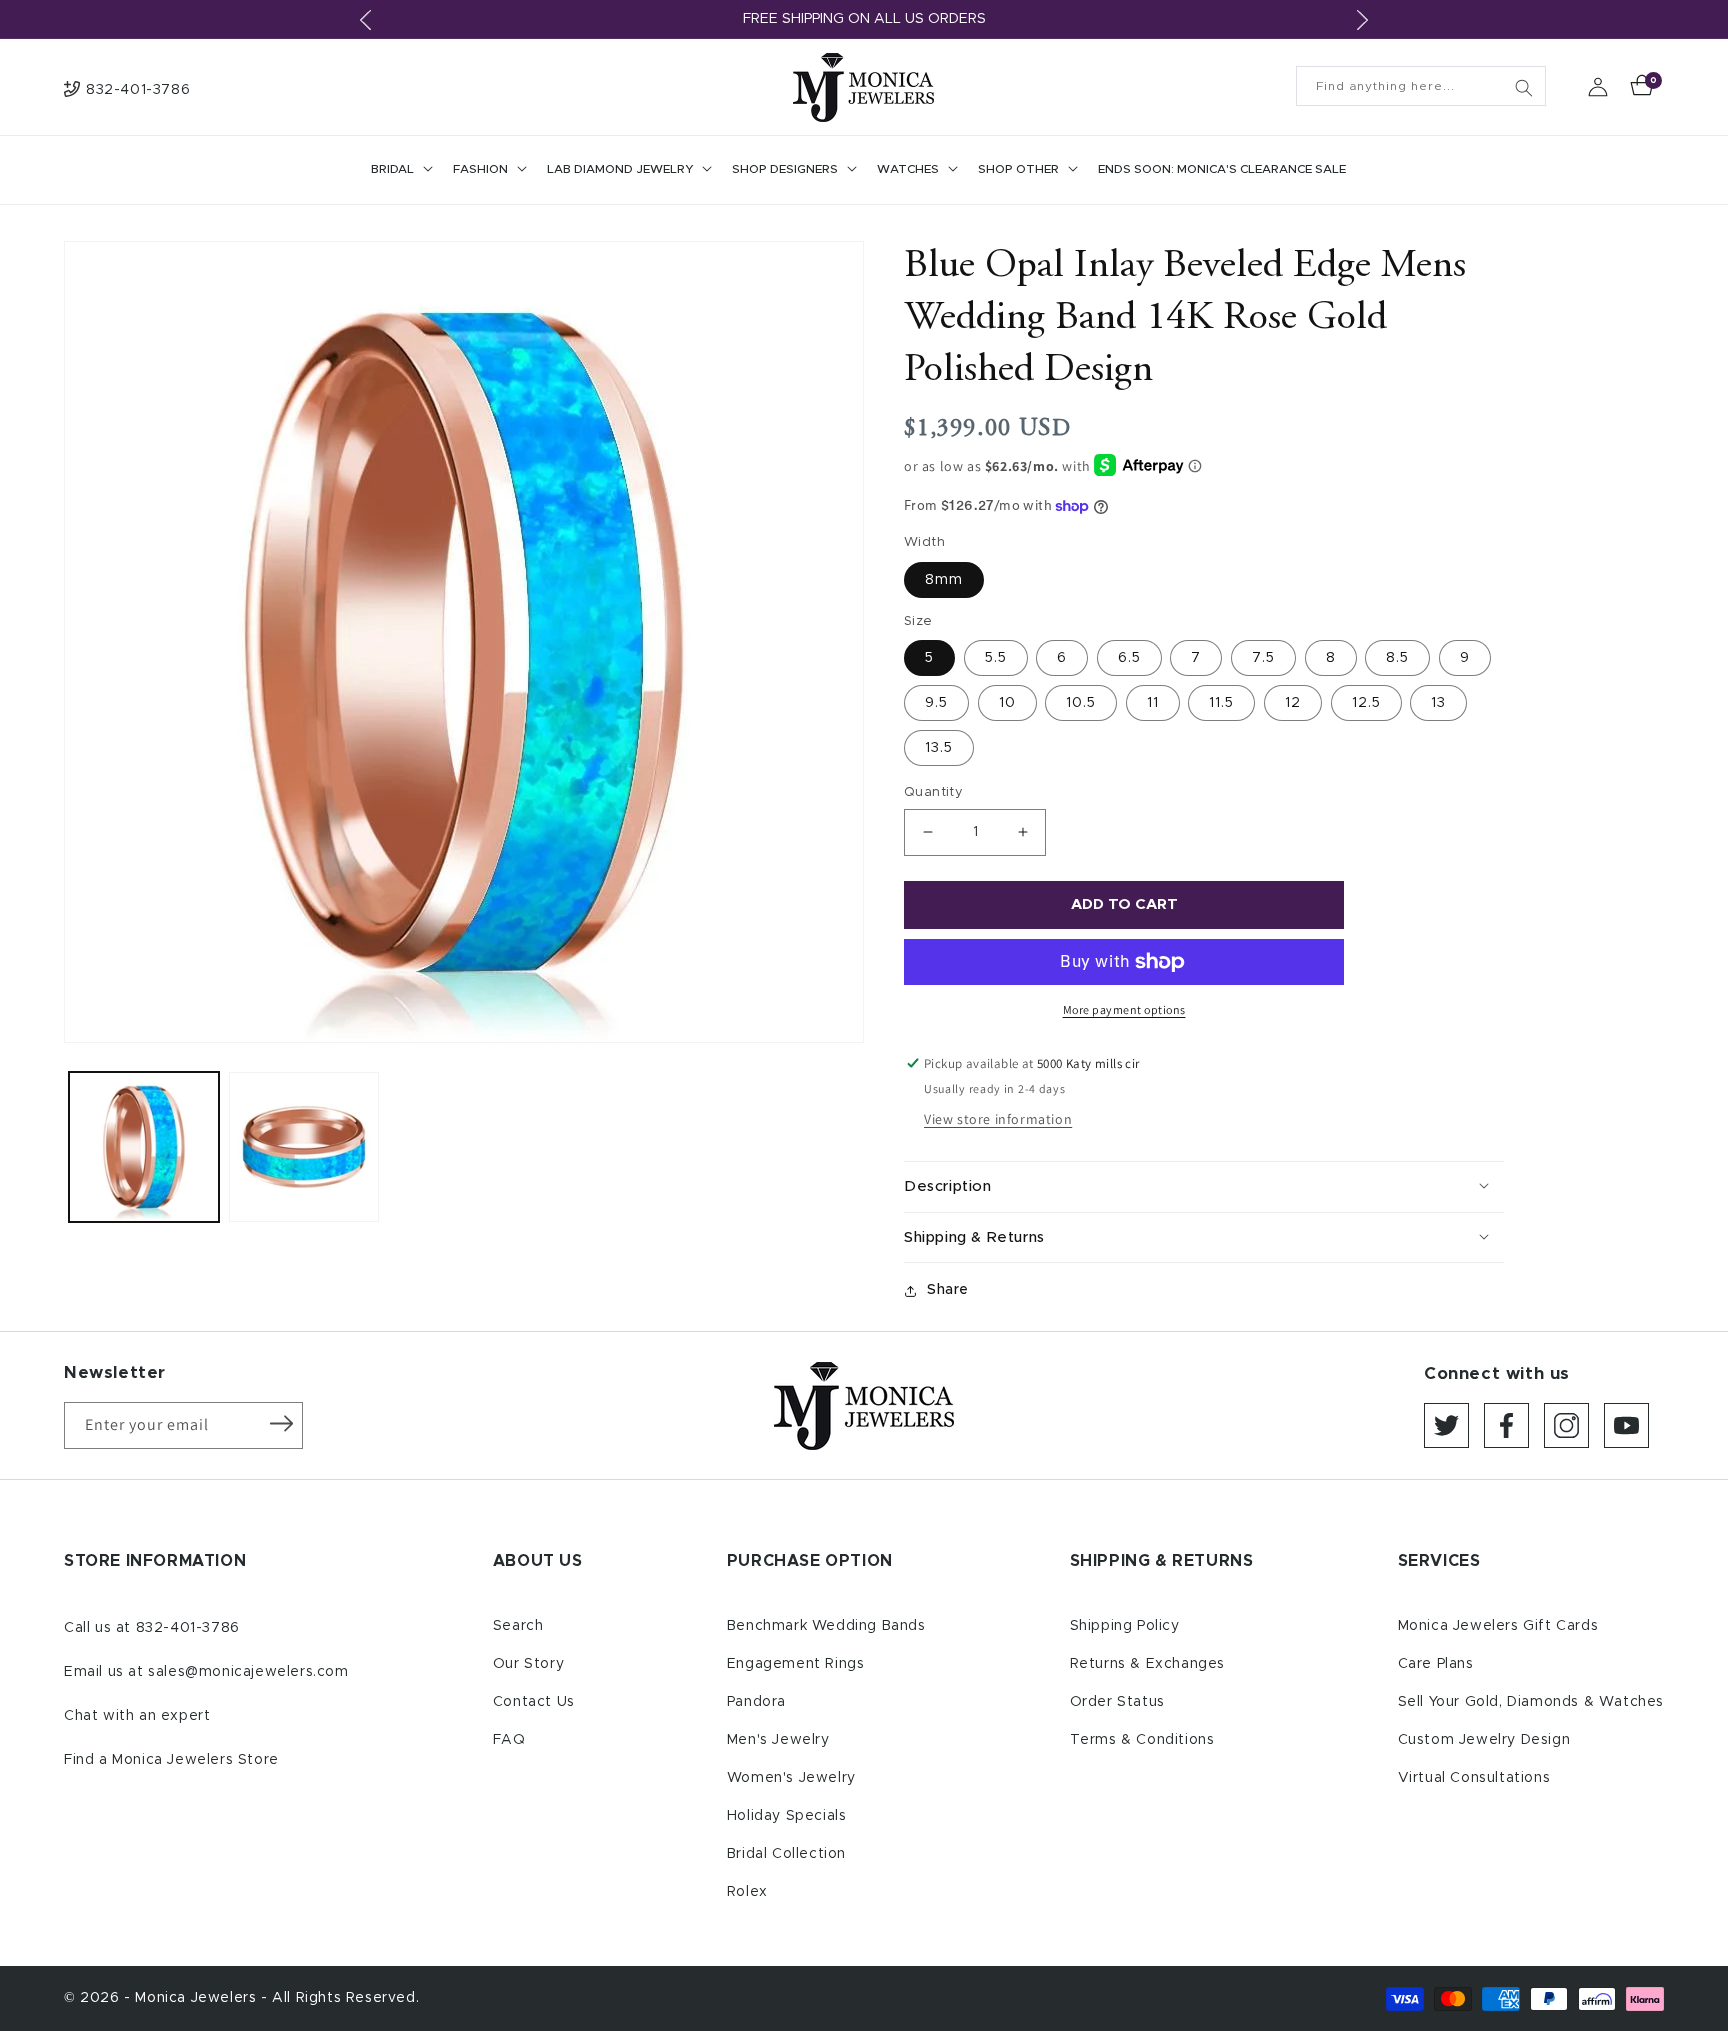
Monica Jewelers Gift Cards (1498, 1626)
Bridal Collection (786, 1854)
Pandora (756, 1702)
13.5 (939, 748)
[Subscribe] (281, 1424)
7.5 (1263, 658)
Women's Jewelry (791, 1778)
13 (1438, 703)
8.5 (1397, 658)
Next (1362, 20)
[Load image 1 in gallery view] (144, 1147)
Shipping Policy (1125, 1626)
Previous (366, 20)
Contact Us (534, 1702)
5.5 (996, 658)
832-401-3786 (188, 1628)
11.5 (1221, 703)
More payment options (1124, 1009)
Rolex (747, 1892)
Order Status (1117, 1702)
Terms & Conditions (1142, 1740)
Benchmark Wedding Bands (826, 1626)
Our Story (528, 1664)
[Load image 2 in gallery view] (304, 1147)
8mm (944, 580)
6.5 (1129, 658)
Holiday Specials (787, 1816)
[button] (400, 170)
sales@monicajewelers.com (248, 1672)
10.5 (1081, 703)
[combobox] (1421, 86)
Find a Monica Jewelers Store (171, 1760)
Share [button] (948, 1290)
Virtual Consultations (1474, 1778)
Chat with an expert (137, 1716)
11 (1153, 703)
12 (1293, 703)
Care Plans (1436, 1664)
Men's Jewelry (778, 1740)
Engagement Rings (796, 1664)
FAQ (509, 1740)
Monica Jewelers (198, 1998)
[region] (864, 19)
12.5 (1366, 703)
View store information (998, 1119)
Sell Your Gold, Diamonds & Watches (1531, 1702)
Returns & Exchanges (1147, 1664)
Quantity (933, 792)
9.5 (936, 703)
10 (1007, 703)
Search (518, 1626)
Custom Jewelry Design (1484, 1740)
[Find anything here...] (1524, 88)
